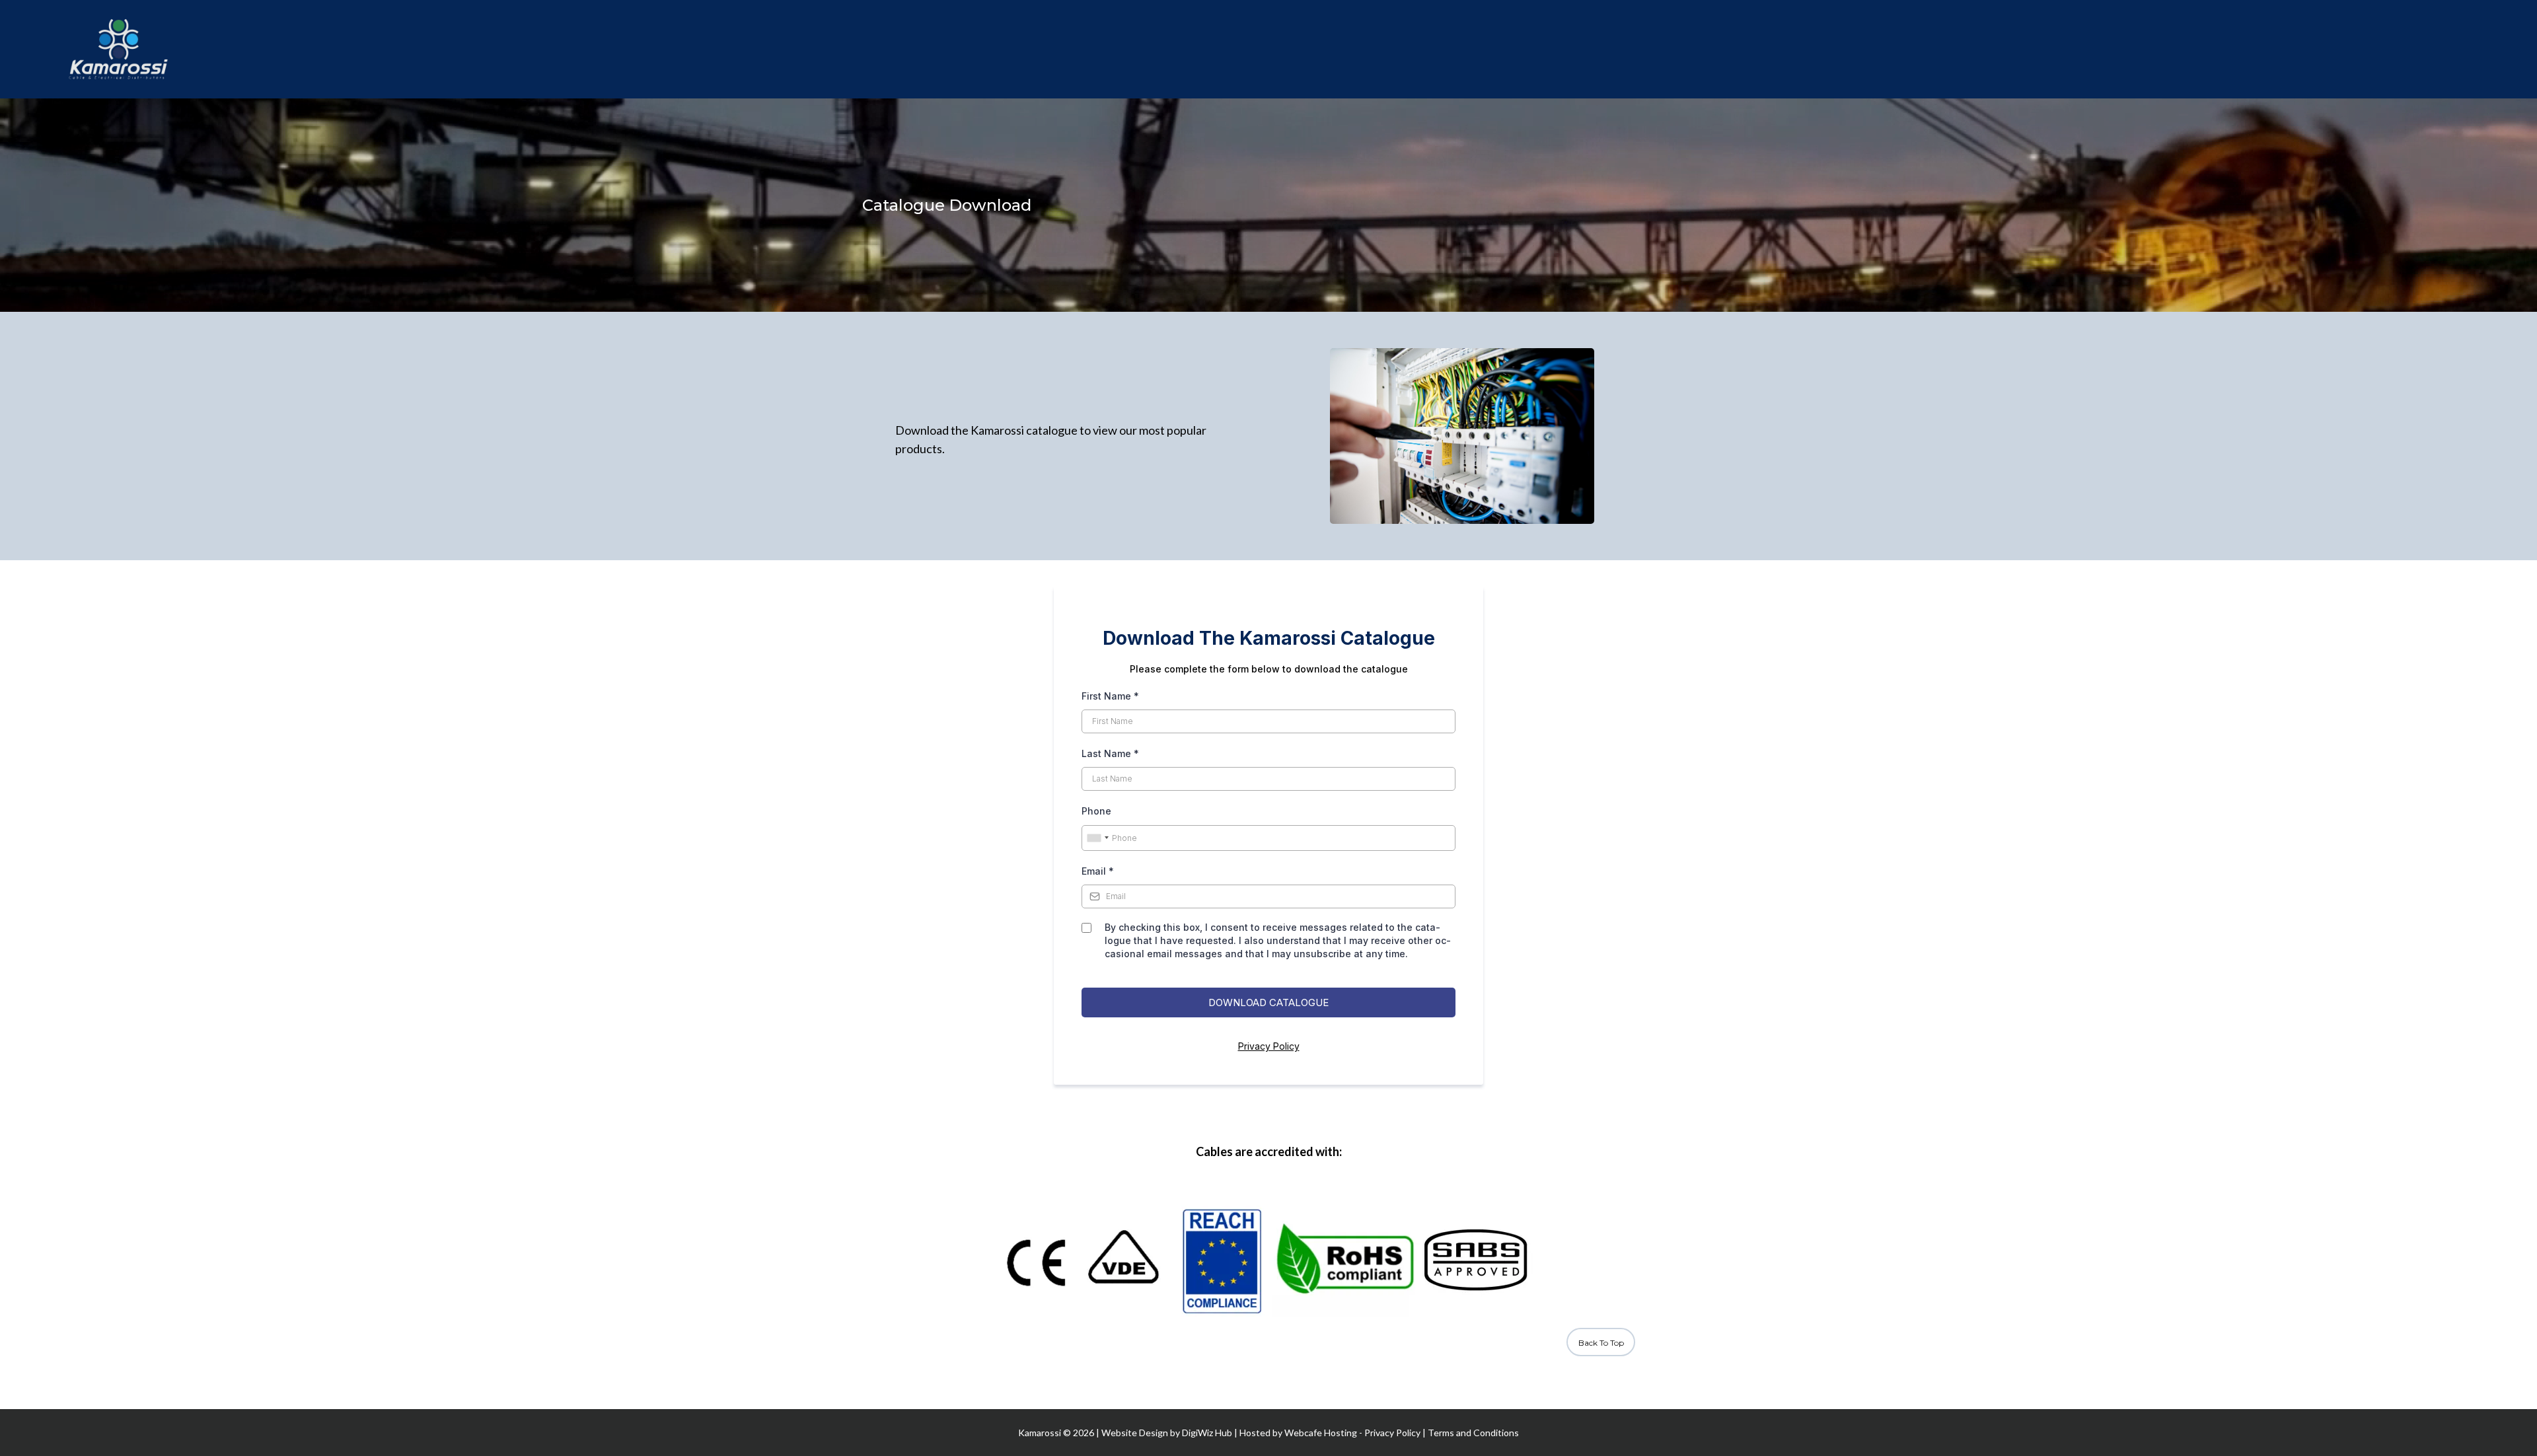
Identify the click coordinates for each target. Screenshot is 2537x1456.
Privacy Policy (1269, 1046)
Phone (1096, 811)
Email (1098, 871)
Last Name (1110, 753)
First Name (1110, 696)
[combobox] (1097, 838)
